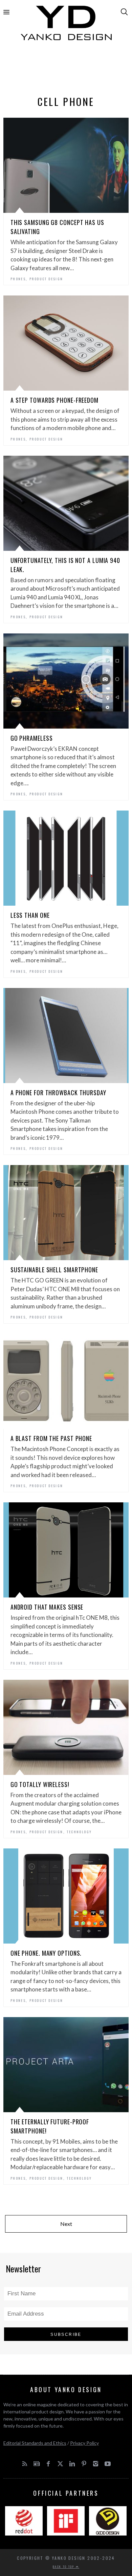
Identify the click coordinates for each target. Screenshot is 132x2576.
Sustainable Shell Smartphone (54, 1270)
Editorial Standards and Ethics (35, 2443)
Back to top (64, 2567)
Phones (18, 279)
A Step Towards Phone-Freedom (54, 400)
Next (66, 2224)
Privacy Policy (84, 2443)
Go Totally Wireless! (40, 1784)
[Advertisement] (66, 70)
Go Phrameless (32, 738)
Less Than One (30, 915)
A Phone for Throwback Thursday (58, 1093)
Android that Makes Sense (47, 1607)
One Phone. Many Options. (46, 1953)
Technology (79, 1832)
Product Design (46, 279)
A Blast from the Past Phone (51, 1438)
